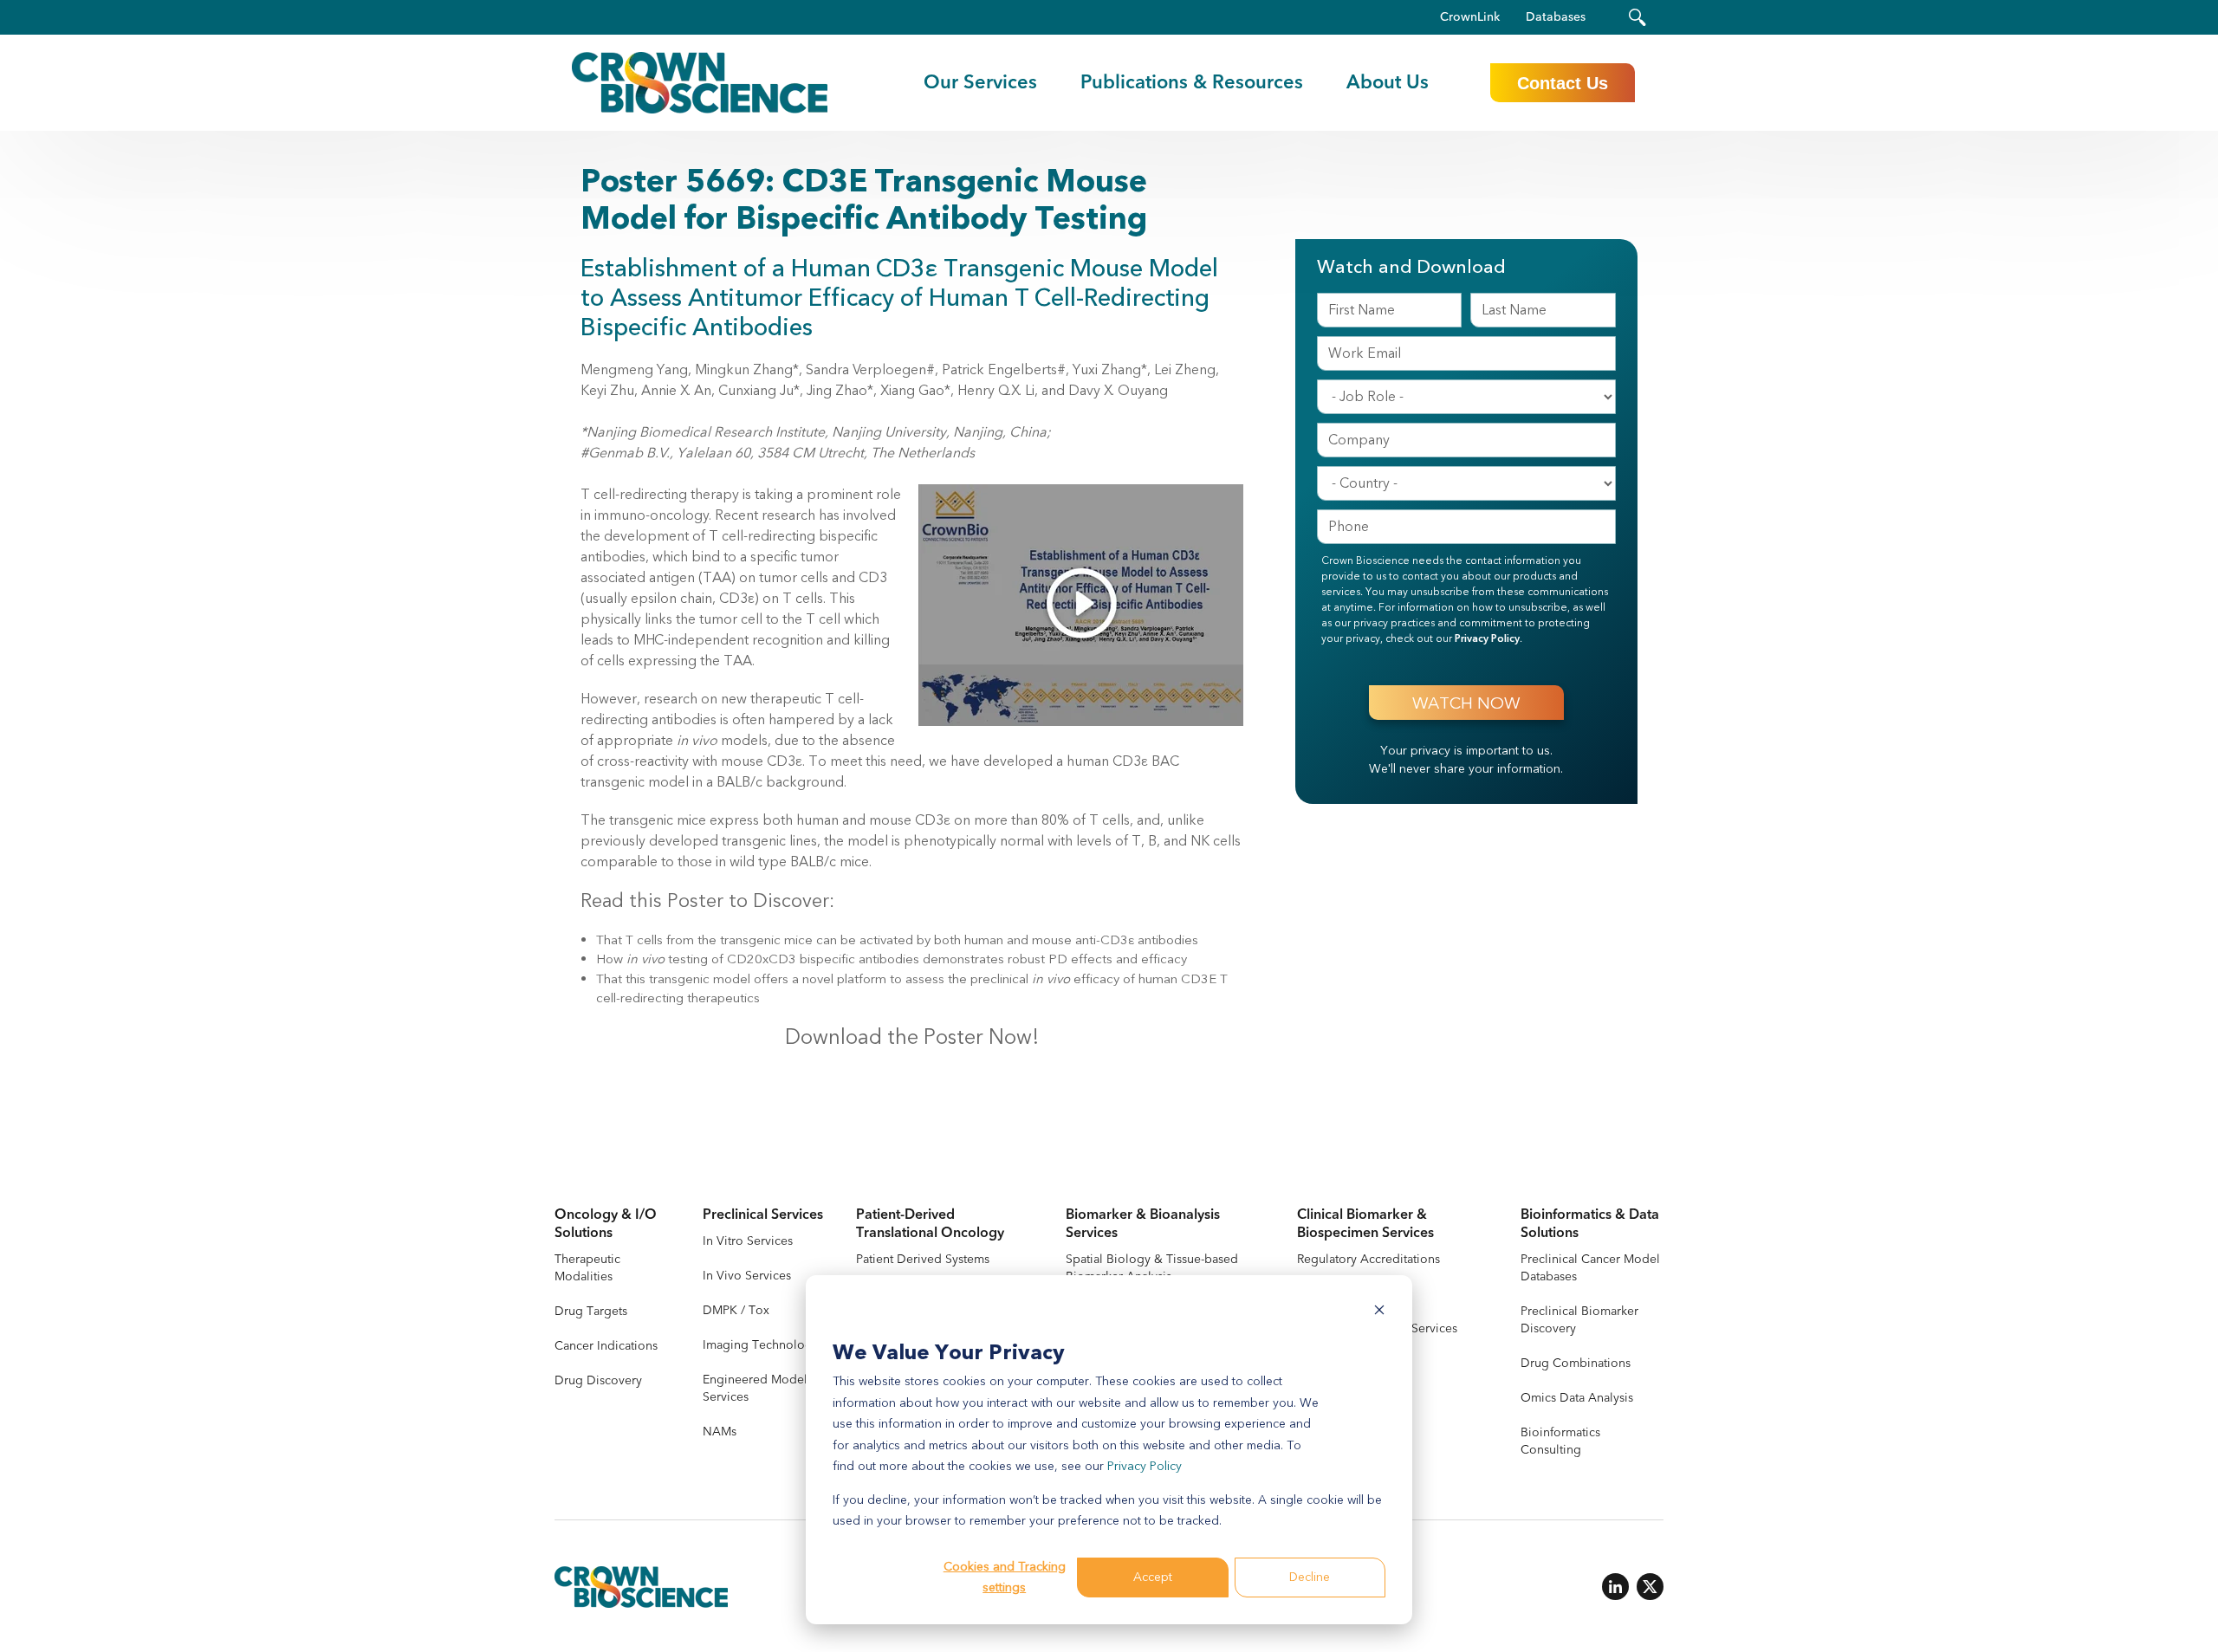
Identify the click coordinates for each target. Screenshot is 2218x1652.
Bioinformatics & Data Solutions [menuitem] (1590, 1224)
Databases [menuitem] (1556, 17)
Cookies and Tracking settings (1005, 1577)
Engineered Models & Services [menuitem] (764, 1388)
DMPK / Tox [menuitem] (736, 1310)
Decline (1310, 1577)
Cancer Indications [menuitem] (606, 1346)
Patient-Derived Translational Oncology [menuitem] (930, 1224)
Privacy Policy (1145, 1466)
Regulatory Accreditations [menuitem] (1368, 1259)
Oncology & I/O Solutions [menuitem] (606, 1224)
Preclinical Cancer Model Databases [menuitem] (1590, 1268)
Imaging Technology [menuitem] (761, 1345)
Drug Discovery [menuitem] (598, 1380)
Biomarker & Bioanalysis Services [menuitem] (1143, 1224)
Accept (1153, 1577)
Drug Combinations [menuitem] (1576, 1363)
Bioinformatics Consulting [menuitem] (1560, 1441)
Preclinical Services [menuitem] (763, 1215)
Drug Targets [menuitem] (591, 1311)
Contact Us (1563, 83)
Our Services (980, 82)
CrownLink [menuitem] (1470, 17)
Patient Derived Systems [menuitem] (923, 1259)
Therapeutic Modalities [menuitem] (587, 1268)
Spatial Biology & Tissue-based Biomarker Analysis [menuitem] (1152, 1268)
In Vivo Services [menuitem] (747, 1276)
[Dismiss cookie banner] (1379, 1313)
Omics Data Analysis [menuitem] (1577, 1398)
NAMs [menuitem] (720, 1432)
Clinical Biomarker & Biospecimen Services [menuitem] (1365, 1224)
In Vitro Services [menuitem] (748, 1241)
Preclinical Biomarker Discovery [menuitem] (1579, 1320)
